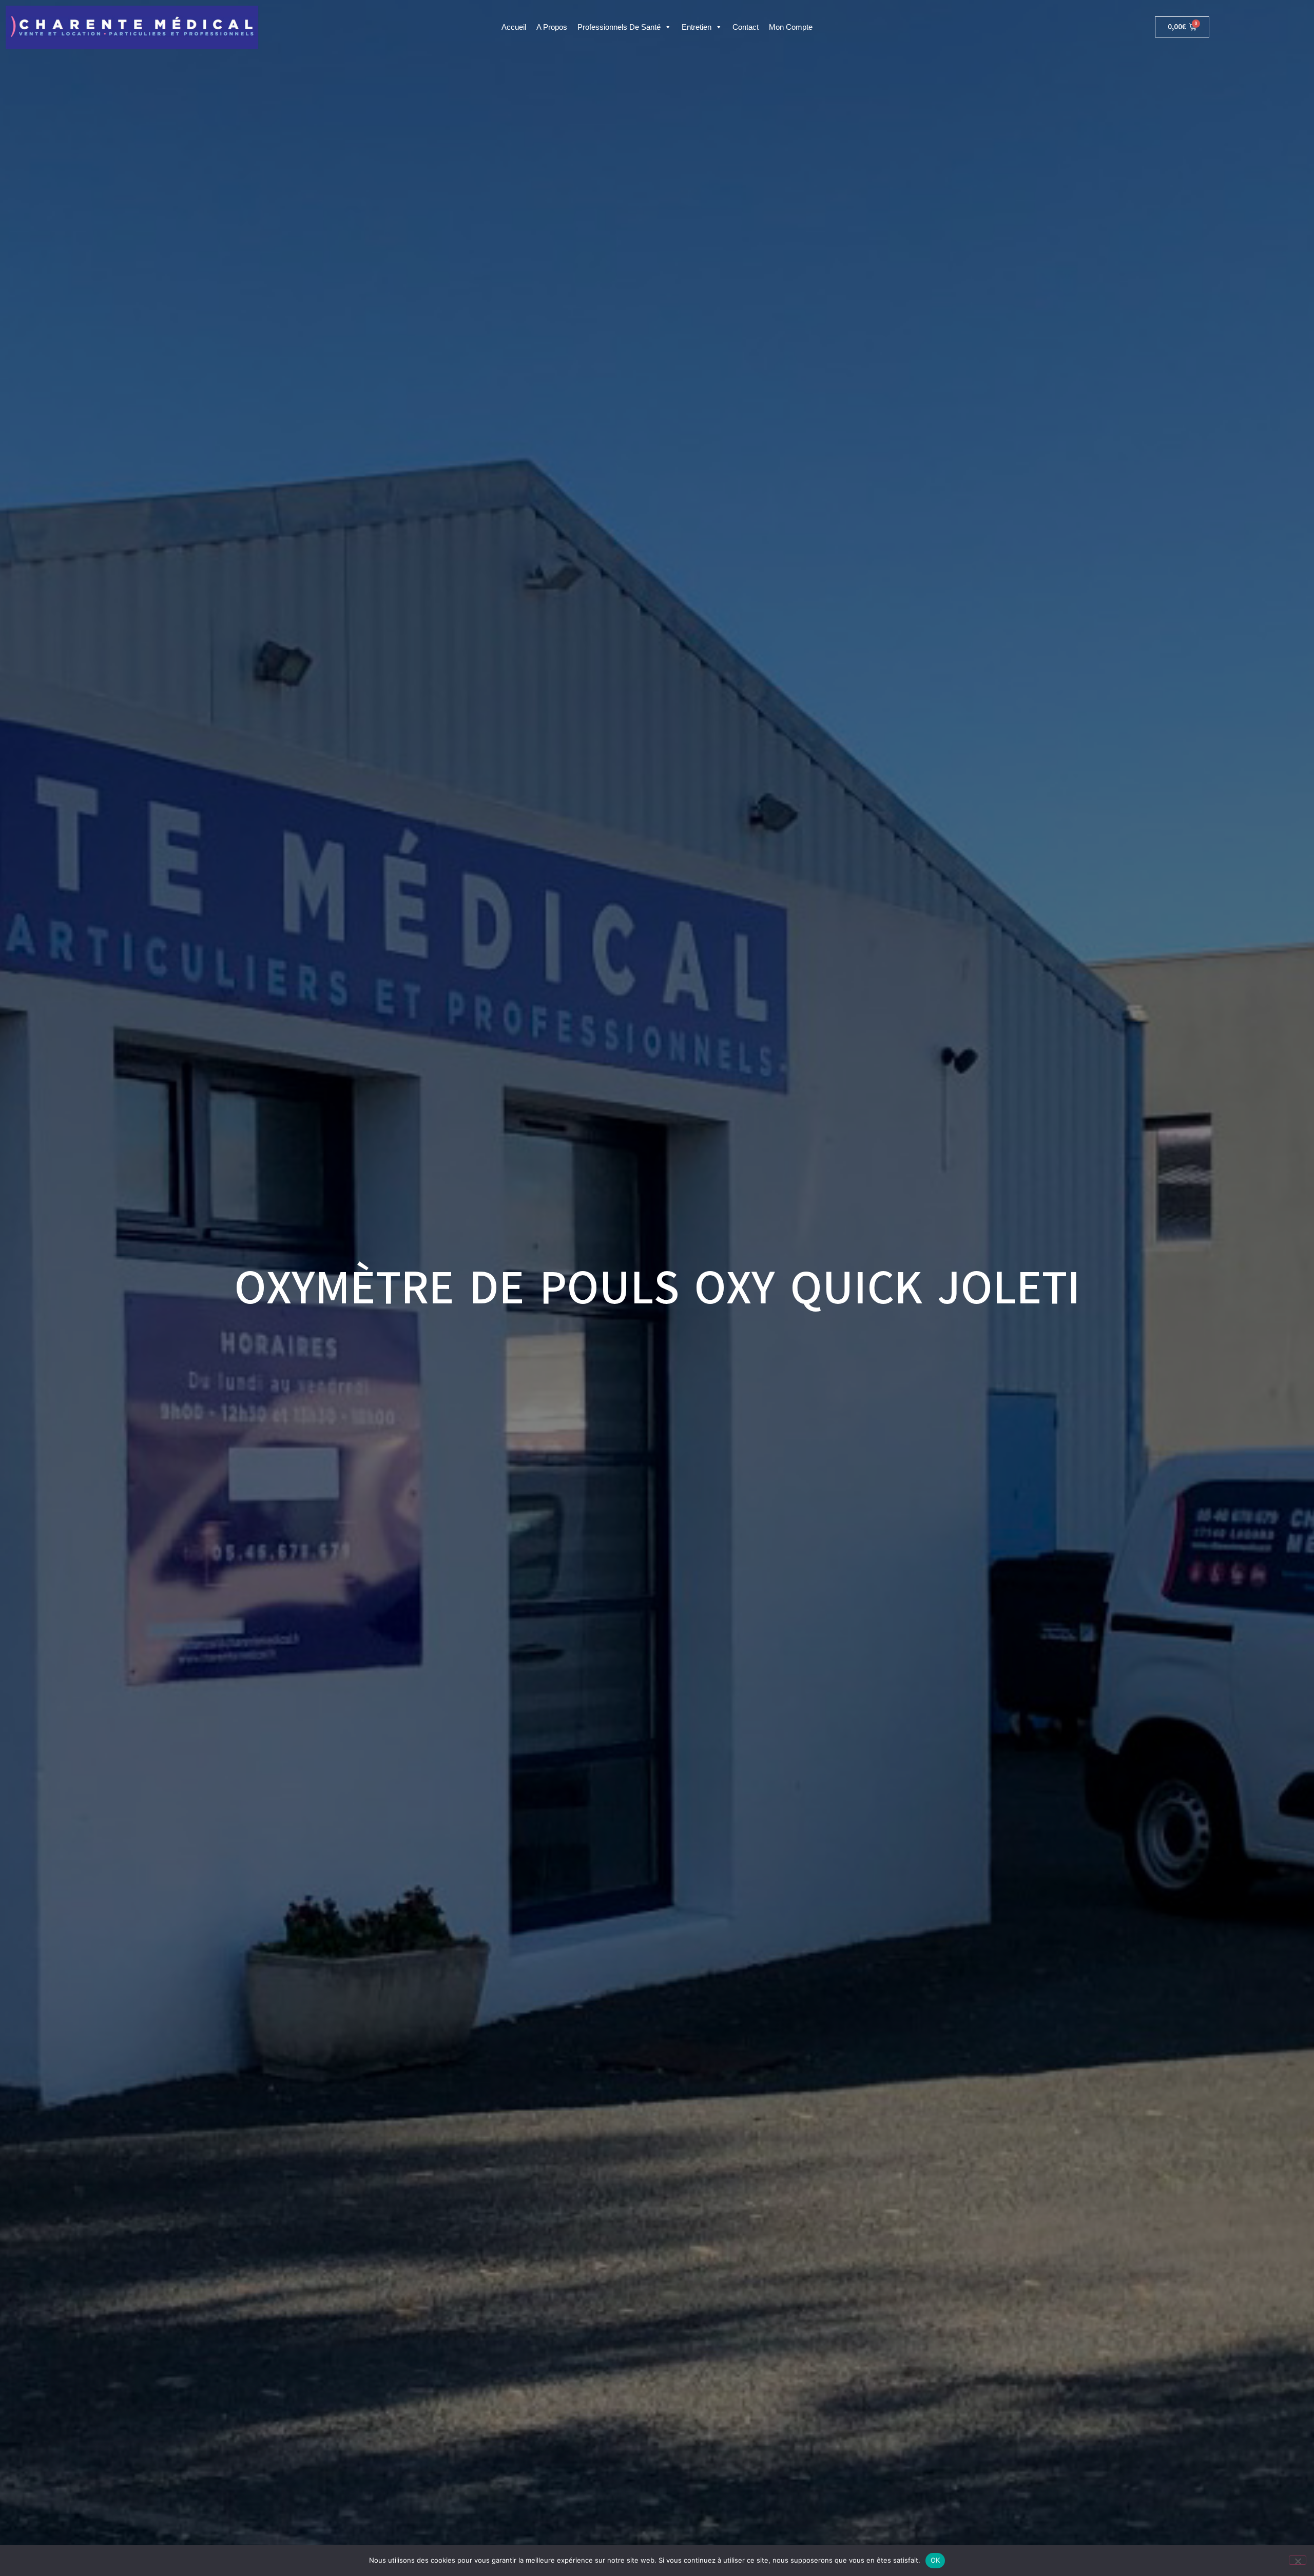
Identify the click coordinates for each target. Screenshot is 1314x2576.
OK (935, 2560)
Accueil (514, 27)
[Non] (1298, 2560)
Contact (746, 27)
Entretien (697, 27)
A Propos (552, 27)
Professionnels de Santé (619, 27)
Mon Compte (791, 27)
